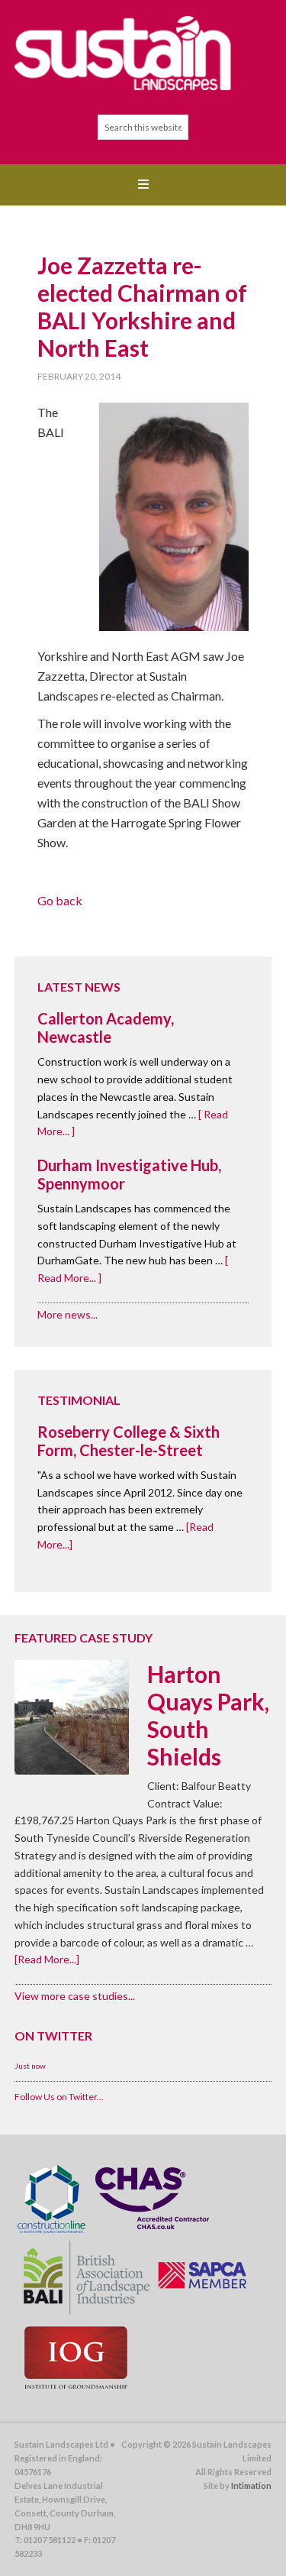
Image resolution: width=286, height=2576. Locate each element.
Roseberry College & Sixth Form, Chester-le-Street (129, 1441)
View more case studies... (75, 1996)
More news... (67, 1314)
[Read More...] (47, 1959)
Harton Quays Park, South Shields (208, 1715)
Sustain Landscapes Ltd (143, 53)
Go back (60, 900)
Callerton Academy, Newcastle (106, 1027)
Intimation (251, 2485)
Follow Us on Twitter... (59, 2097)
